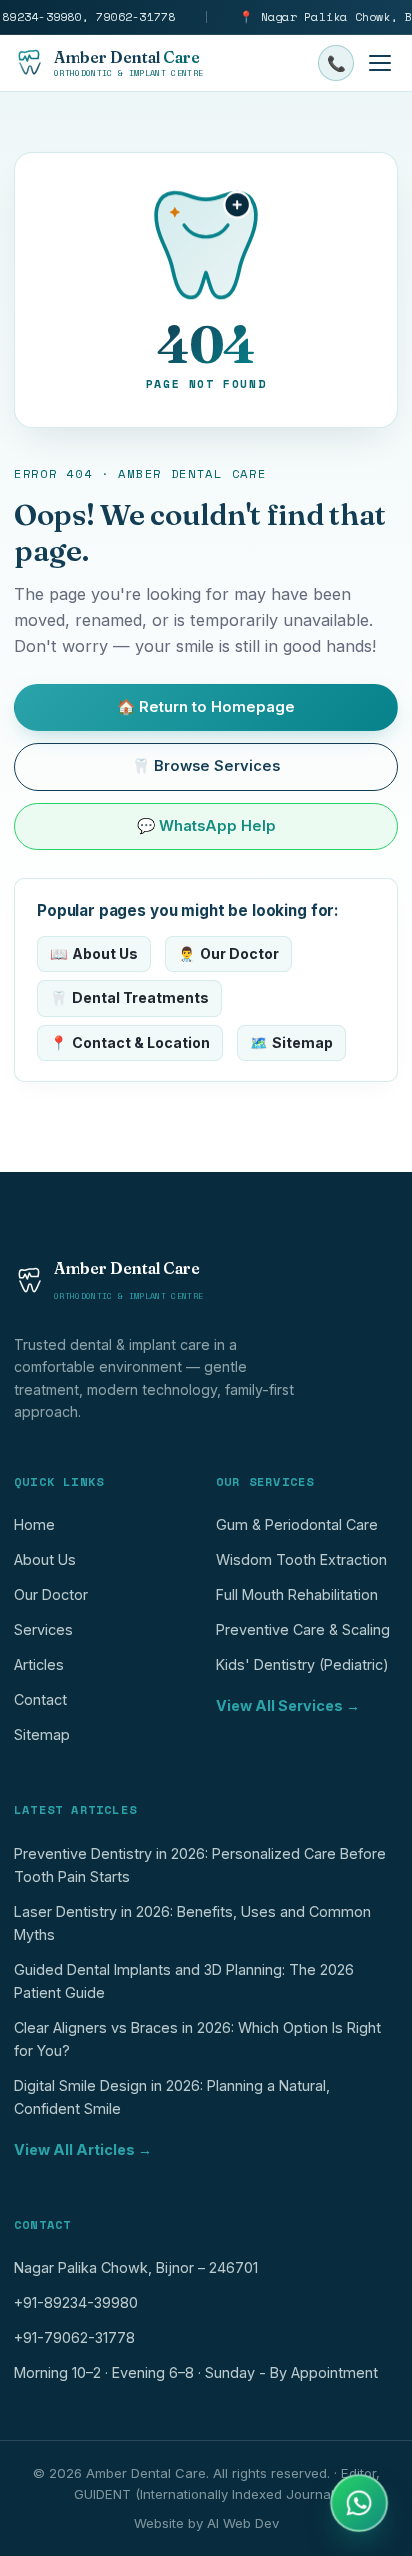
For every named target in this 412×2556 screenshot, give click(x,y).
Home (34, 1524)
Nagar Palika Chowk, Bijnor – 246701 (136, 2267)
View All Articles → (83, 2149)
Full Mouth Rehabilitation (297, 1594)
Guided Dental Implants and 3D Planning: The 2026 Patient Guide (184, 1981)
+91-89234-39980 (76, 2302)
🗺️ (291, 1042)
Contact (40, 1699)
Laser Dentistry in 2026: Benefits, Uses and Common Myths (192, 1923)
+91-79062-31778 (74, 2337)
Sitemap (42, 1734)
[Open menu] (380, 63)
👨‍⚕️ (228, 953)
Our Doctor (51, 1594)
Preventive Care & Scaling (303, 1629)
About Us (45, 1559)
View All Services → (288, 1705)
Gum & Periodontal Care (297, 1524)
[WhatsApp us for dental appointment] (359, 2503)
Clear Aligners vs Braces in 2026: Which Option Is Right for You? (197, 2039)
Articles (39, 1664)
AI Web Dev (243, 2523)
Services (43, 1629)
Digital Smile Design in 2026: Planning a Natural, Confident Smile (172, 2097)
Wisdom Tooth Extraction (301, 1559)
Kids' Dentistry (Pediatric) (302, 1664)
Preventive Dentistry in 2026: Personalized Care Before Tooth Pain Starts (200, 1865)
